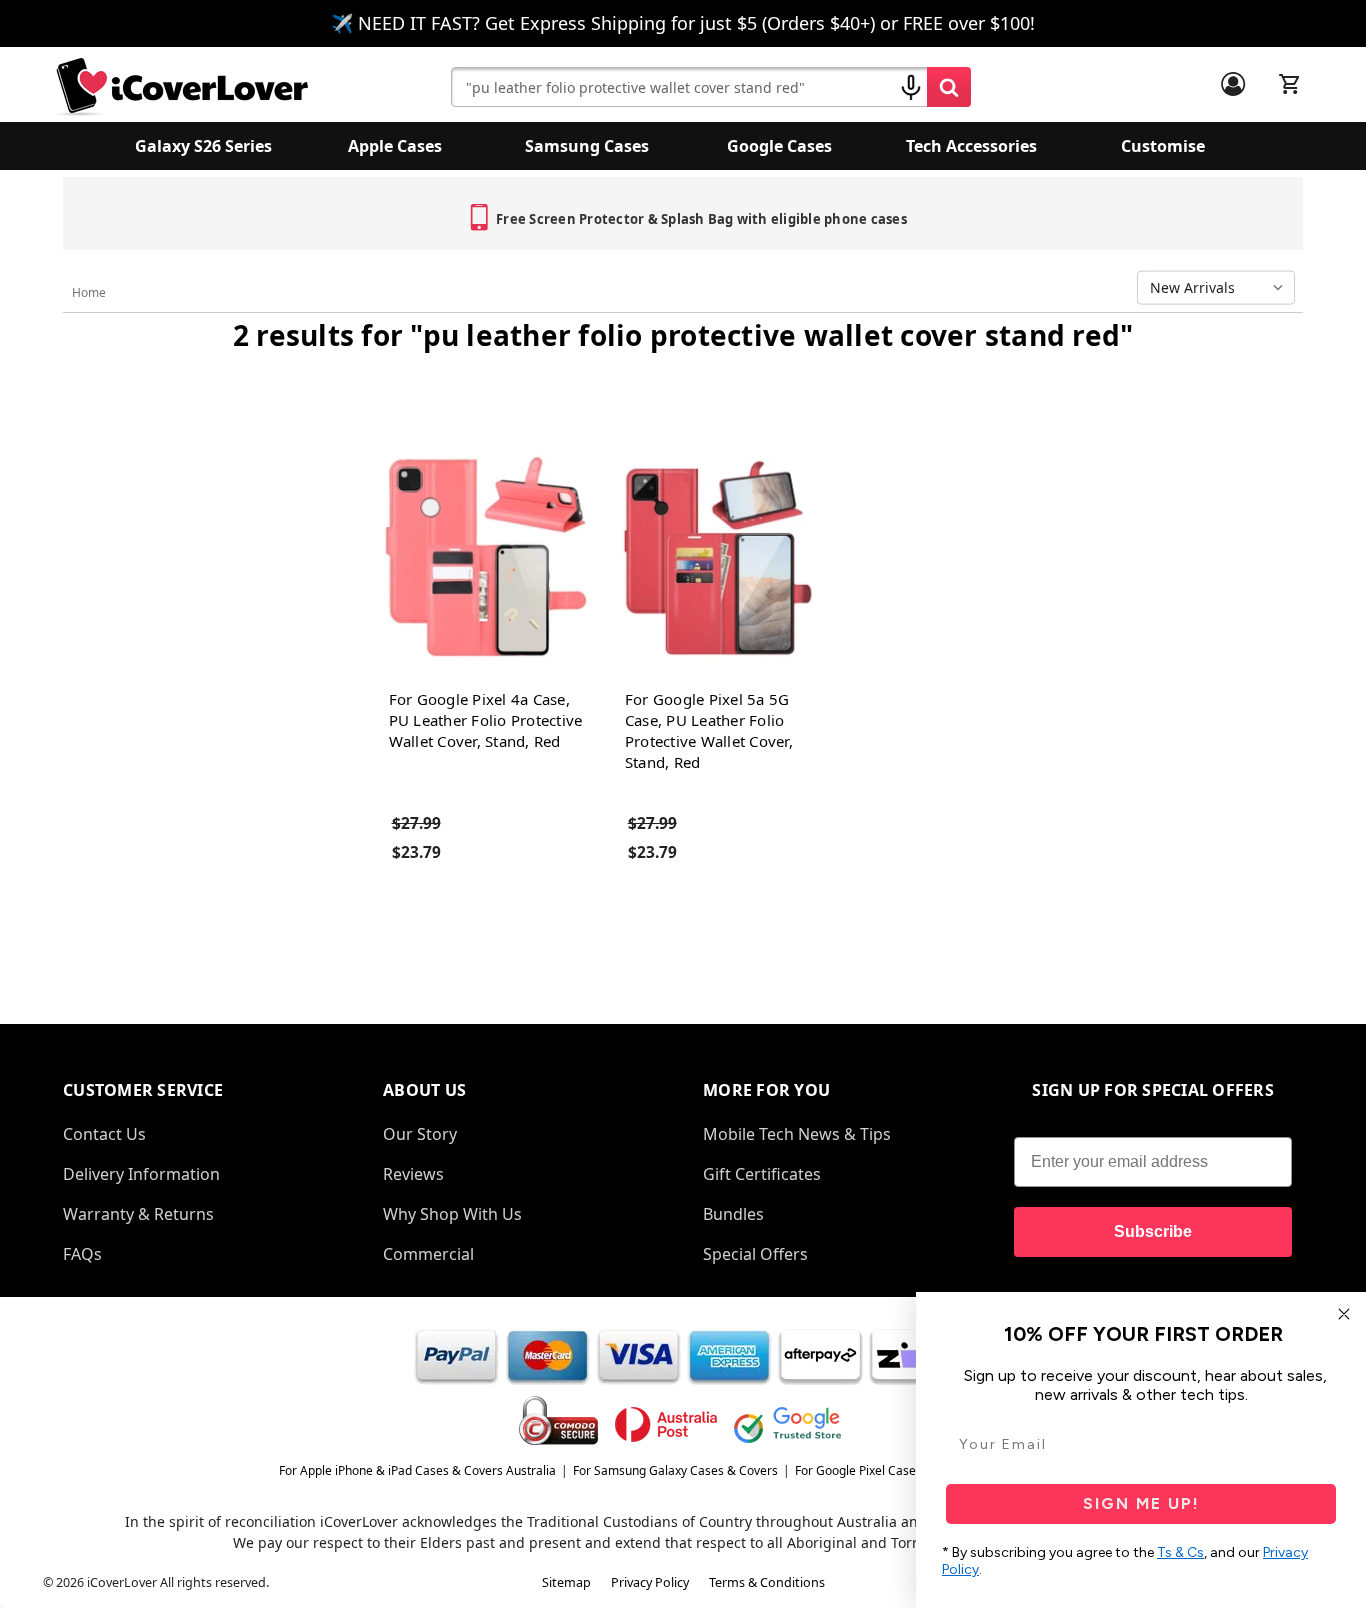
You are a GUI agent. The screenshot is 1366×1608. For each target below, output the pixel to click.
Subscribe (1153, 1231)
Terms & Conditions (767, 1582)
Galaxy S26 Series (203, 146)
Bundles (733, 1214)
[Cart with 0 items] (1290, 84)
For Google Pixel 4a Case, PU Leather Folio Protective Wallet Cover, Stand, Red (486, 720)
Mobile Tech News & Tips (797, 1134)
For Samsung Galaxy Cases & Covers (675, 1470)
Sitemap (566, 1582)
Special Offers (755, 1254)
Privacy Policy (650, 1582)
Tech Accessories (971, 146)
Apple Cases (395, 146)
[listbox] (1220, 288)
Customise (1163, 146)
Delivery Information (141, 1174)
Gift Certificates (762, 1174)
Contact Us (104, 1134)
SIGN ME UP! (1141, 1503)
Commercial (428, 1254)
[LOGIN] (1233, 84)
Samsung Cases (587, 146)
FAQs (82, 1254)
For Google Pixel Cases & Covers (885, 1470)
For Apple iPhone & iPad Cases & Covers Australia (417, 1470)
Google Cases (779, 146)
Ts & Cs (1180, 1552)
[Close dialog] (1344, 1314)
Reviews (413, 1174)
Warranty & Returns (138, 1214)
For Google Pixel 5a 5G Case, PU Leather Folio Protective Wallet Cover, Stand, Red (709, 730)
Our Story (420, 1134)
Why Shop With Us (452, 1214)
